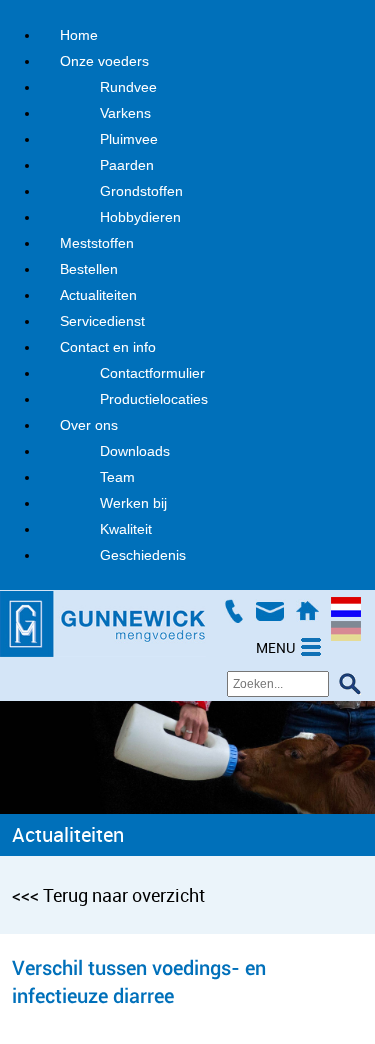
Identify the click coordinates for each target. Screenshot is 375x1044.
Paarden (127, 165)
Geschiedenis (143, 555)
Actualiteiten (98, 295)
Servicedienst (102, 321)
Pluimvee (129, 139)
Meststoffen (97, 243)
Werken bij (133, 503)
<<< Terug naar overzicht (108, 895)
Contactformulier (152, 373)
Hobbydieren (140, 217)
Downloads (135, 451)
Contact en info (108, 347)
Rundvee (128, 87)
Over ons (89, 425)
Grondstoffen (141, 191)
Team (117, 477)
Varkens (125, 113)
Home (79, 35)
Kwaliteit (126, 529)
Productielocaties (154, 399)
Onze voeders (104, 61)
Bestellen (89, 269)
